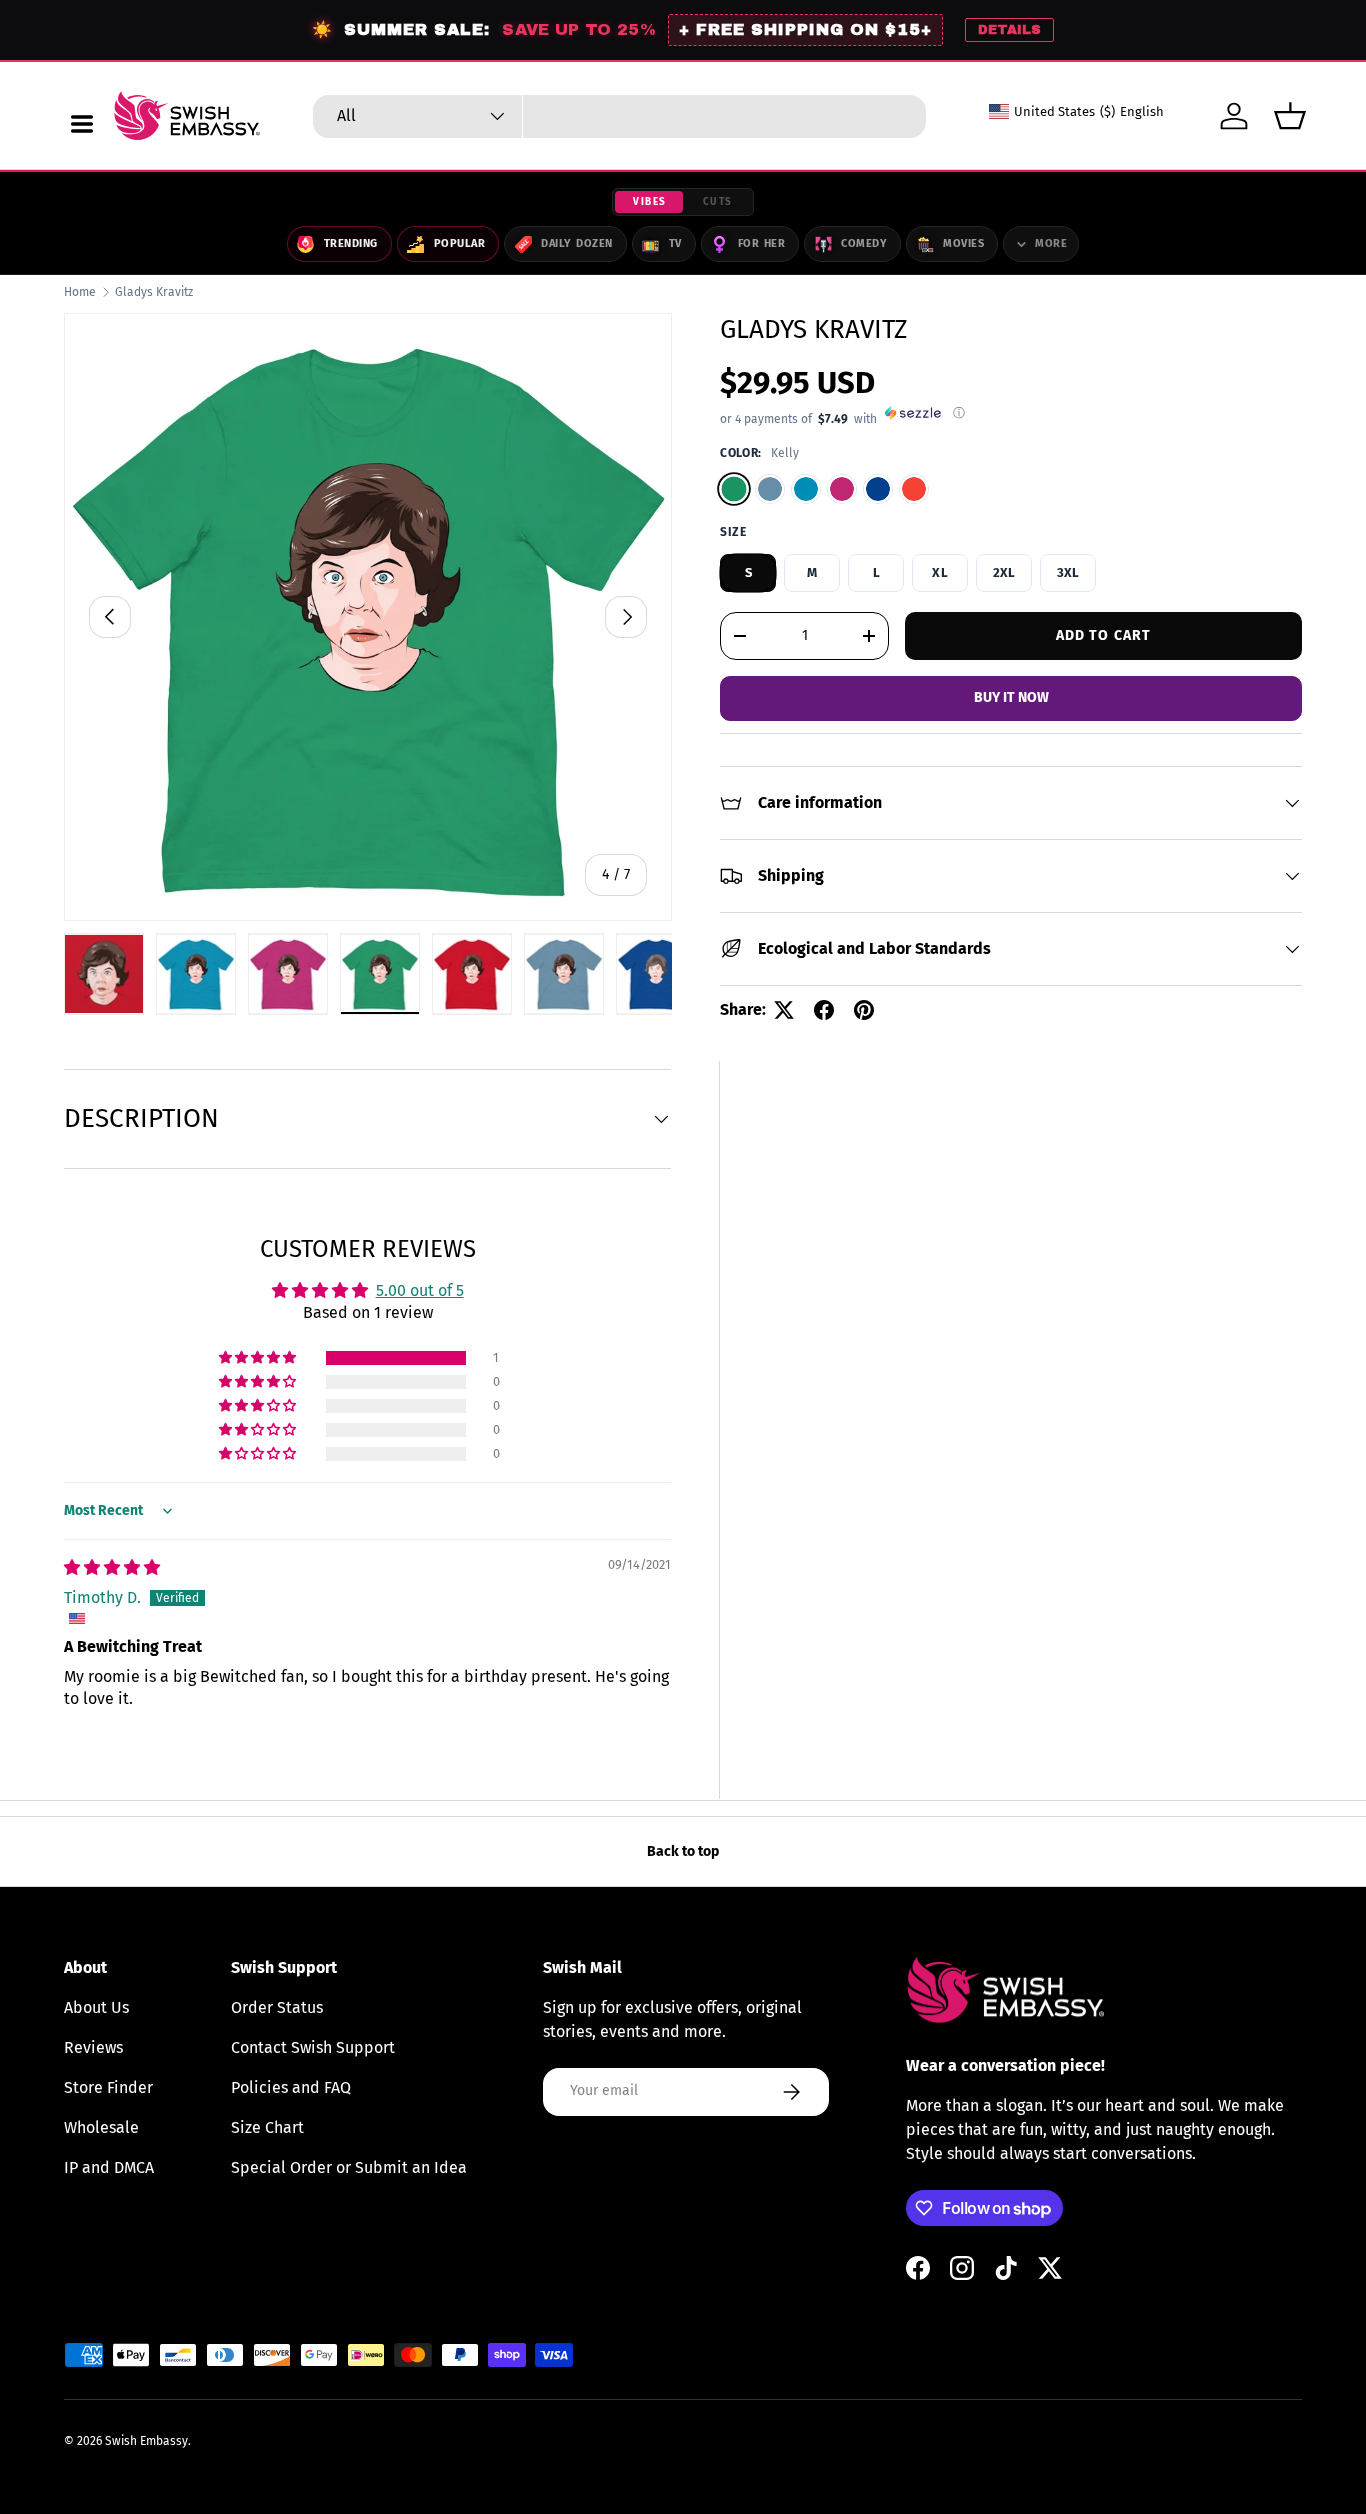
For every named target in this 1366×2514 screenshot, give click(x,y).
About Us (96, 2007)
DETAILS (1009, 30)
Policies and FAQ (291, 2087)
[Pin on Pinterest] (864, 1010)
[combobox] (619, 116)
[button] (1290, 116)
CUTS (718, 202)
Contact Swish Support (313, 2047)
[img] (112, 1567)
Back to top (683, 1851)
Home (80, 292)
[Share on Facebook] (824, 1010)
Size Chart (267, 2127)
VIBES (650, 202)
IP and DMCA (109, 2167)
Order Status (277, 2007)
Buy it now (1011, 697)
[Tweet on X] (784, 1010)
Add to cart (1103, 634)
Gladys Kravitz (154, 292)
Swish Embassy (146, 2441)
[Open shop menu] (82, 124)
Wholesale (101, 2127)
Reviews (93, 2047)
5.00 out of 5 (420, 1290)
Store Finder (108, 2087)
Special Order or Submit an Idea (349, 2167)
